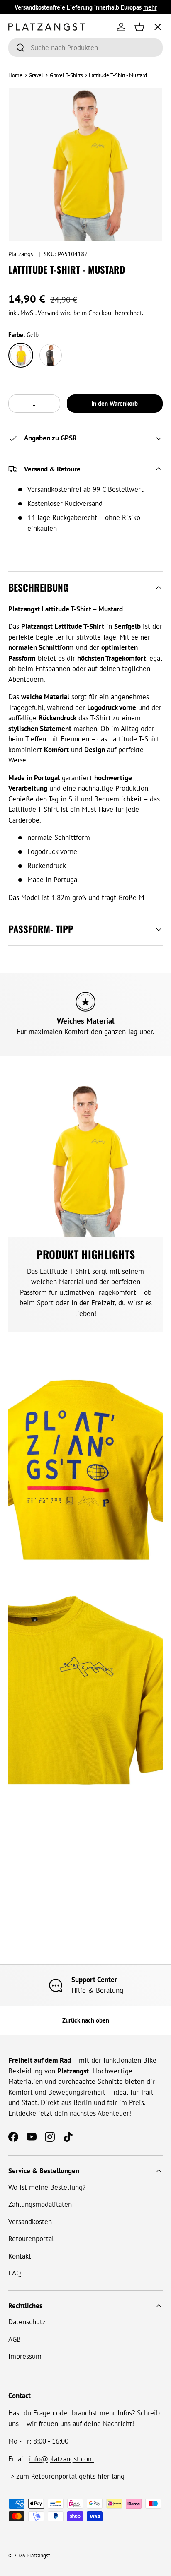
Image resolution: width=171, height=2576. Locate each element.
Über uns (29, 118)
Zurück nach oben (86, 2020)
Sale (22, 180)
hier (104, 2476)
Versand (48, 313)
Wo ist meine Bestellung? (47, 2187)
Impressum (25, 2356)
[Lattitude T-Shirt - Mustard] (21, 355)
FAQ (15, 2273)
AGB (15, 2339)
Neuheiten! (33, 149)
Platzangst (22, 254)
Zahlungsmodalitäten (40, 2204)
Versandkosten (30, 2222)
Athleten (29, 87)
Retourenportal (31, 2239)
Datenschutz (27, 2322)
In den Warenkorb (115, 403)
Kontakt (20, 2256)
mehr (150, 7)
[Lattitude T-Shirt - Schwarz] (51, 355)
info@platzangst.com (61, 2459)
